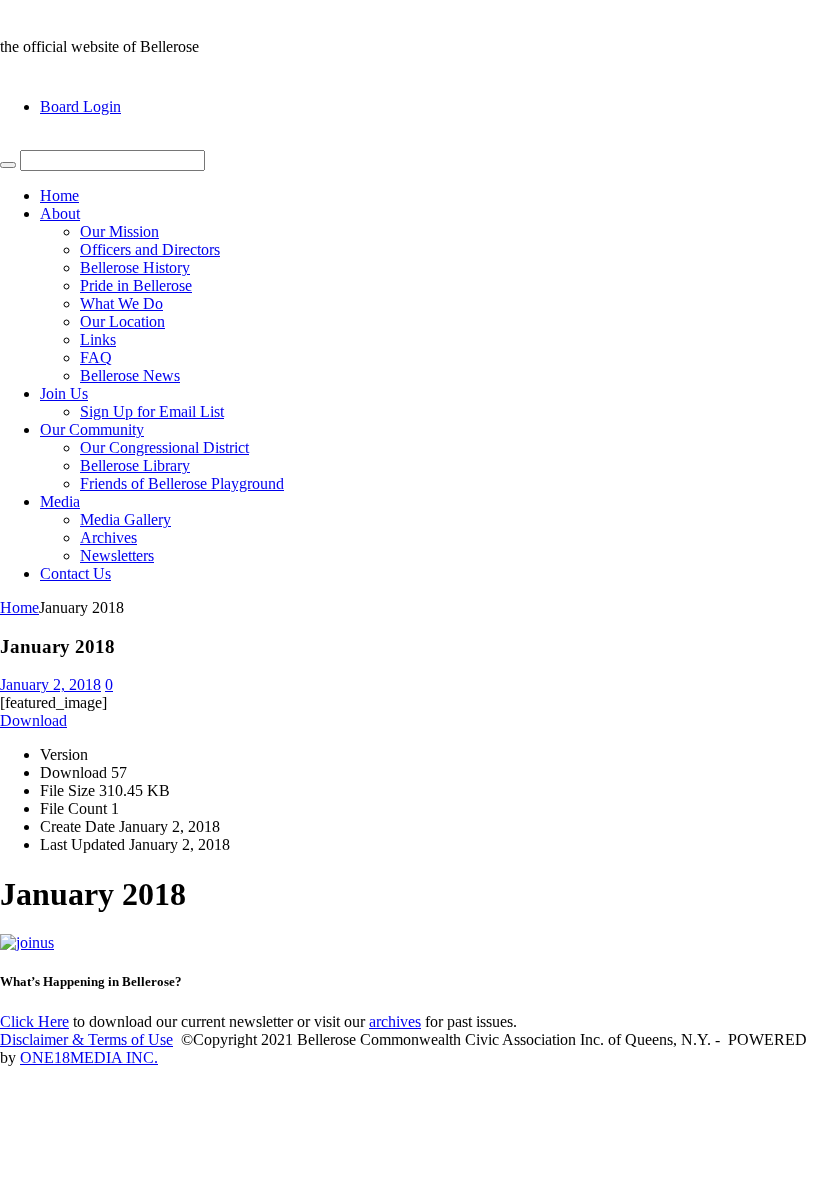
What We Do (121, 303)
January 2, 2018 (50, 684)
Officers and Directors (150, 249)
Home (59, 195)
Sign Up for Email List (152, 411)
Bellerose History (135, 267)
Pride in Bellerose (136, 285)
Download (33, 720)
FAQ (96, 357)
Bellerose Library (135, 465)
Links (98, 339)
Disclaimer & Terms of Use (86, 1039)
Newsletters (117, 555)
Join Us (64, 393)
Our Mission (119, 231)
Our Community (92, 429)
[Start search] (8, 165)
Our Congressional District (164, 447)
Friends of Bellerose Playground (182, 483)
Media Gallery (125, 519)
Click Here (34, 1021)
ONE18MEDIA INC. (89, 1057)
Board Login (80, 106)
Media (60, 501)
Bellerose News (130, 375)
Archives (108, 537)
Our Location (122, 321)
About (60, 213)
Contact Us (75, 573)
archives (395, 1021)
